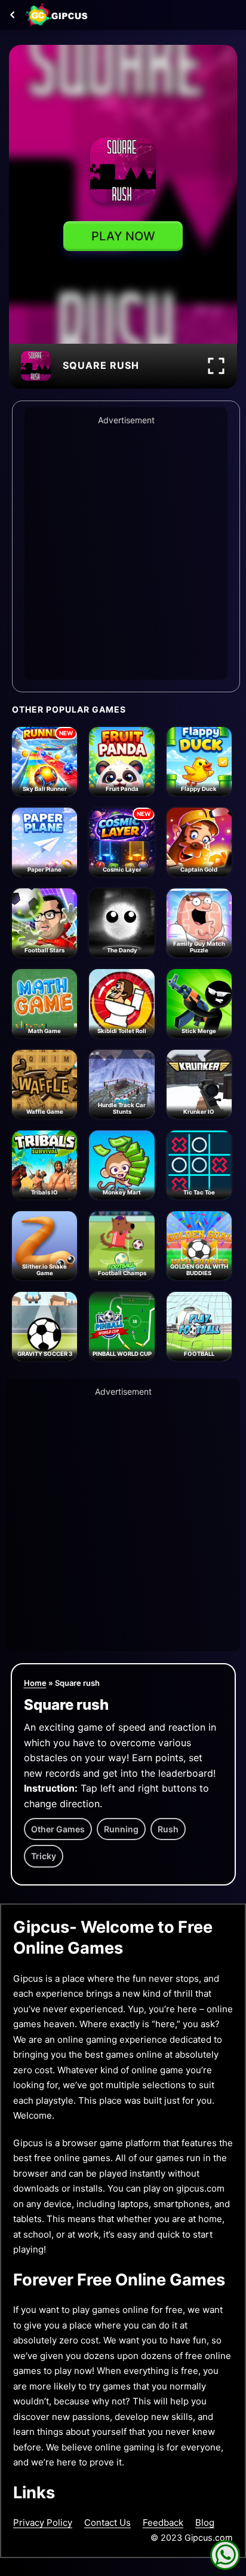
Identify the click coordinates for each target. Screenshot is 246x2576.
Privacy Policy (43, 2522)
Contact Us (107, 2522)
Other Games (58, 1829)
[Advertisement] (123, 551)
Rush (168, 1829)
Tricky (44, 1856)
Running (121, 1829)
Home (35, 1683)
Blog (205, 2522)
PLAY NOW (123, 236)
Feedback (163, 2522)
